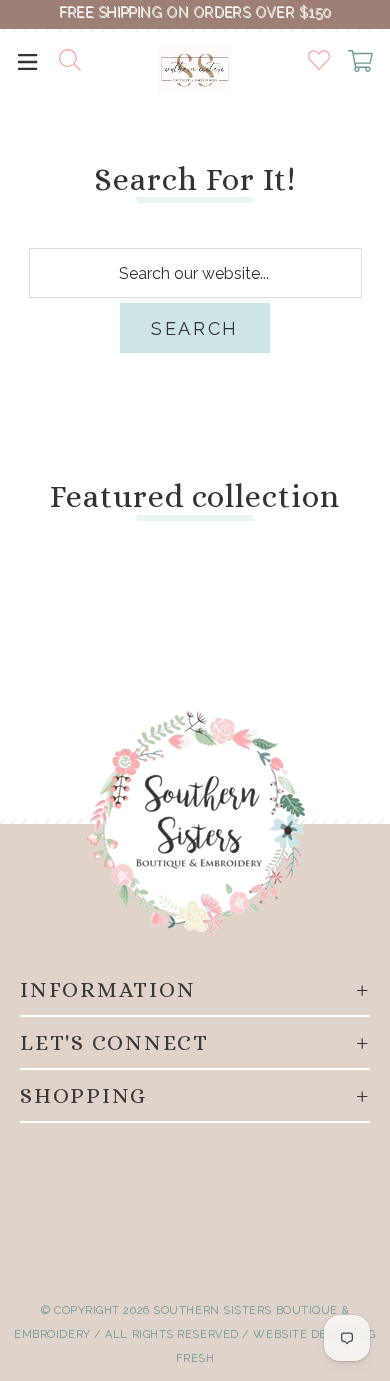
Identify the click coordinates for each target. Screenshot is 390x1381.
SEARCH (195, 328)
